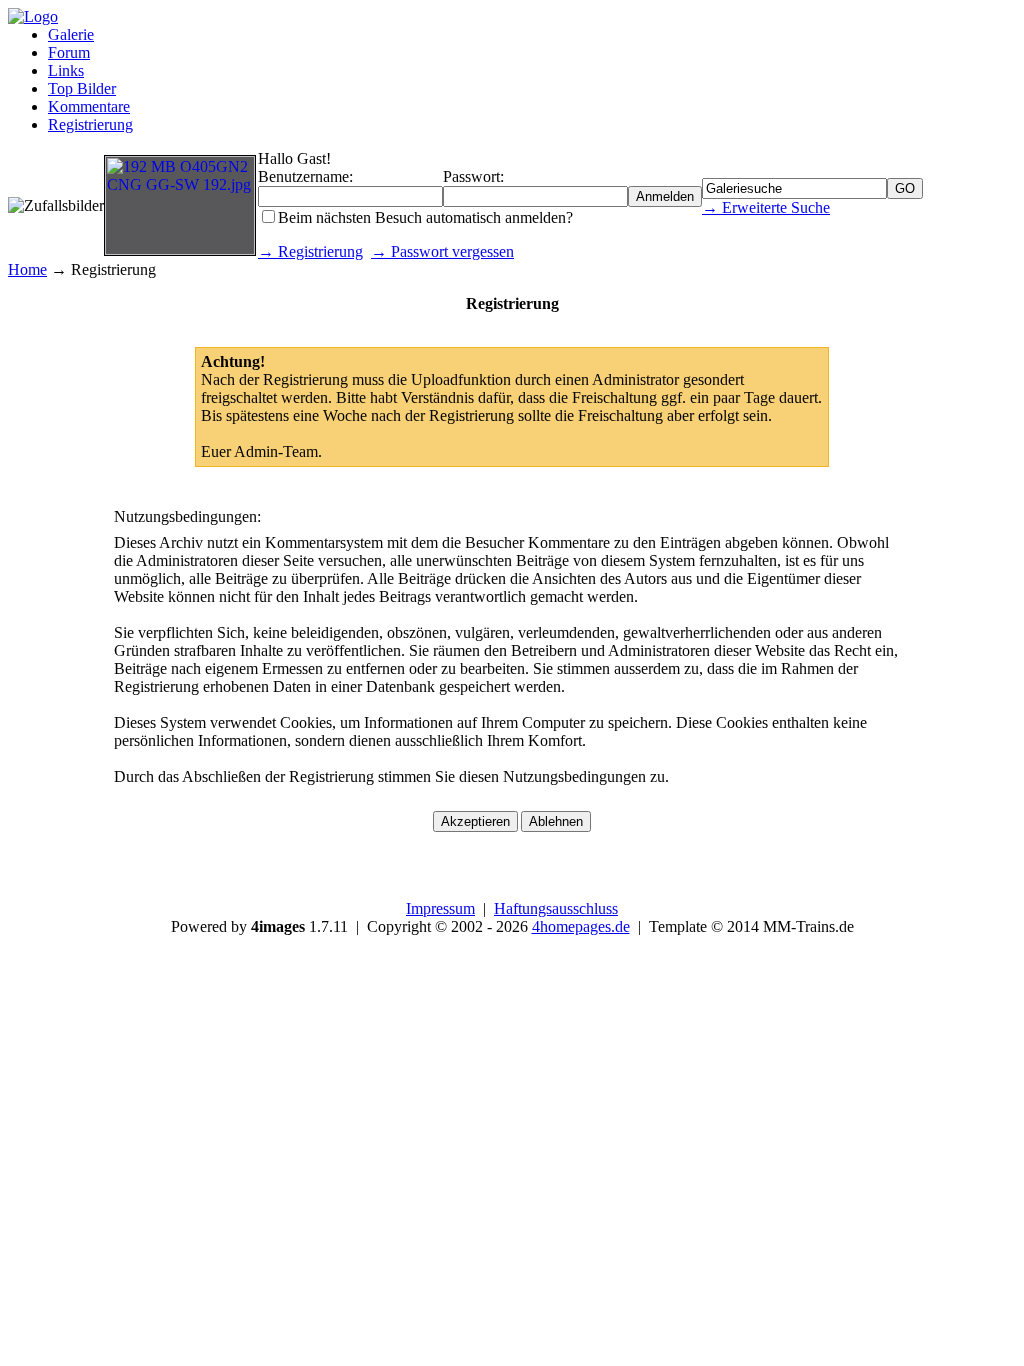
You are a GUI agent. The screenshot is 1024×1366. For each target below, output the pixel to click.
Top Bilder (82, 88)
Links (66, 70)
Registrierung (90, 124)
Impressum (440, 908)
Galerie (71, 34)
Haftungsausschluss (556, 908)
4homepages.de (581, 926)
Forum (69, 52)
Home (27, 269)
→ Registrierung (310, 251)
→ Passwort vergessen (442, 251)
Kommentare (89, 106)
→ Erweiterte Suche (766, 207)
